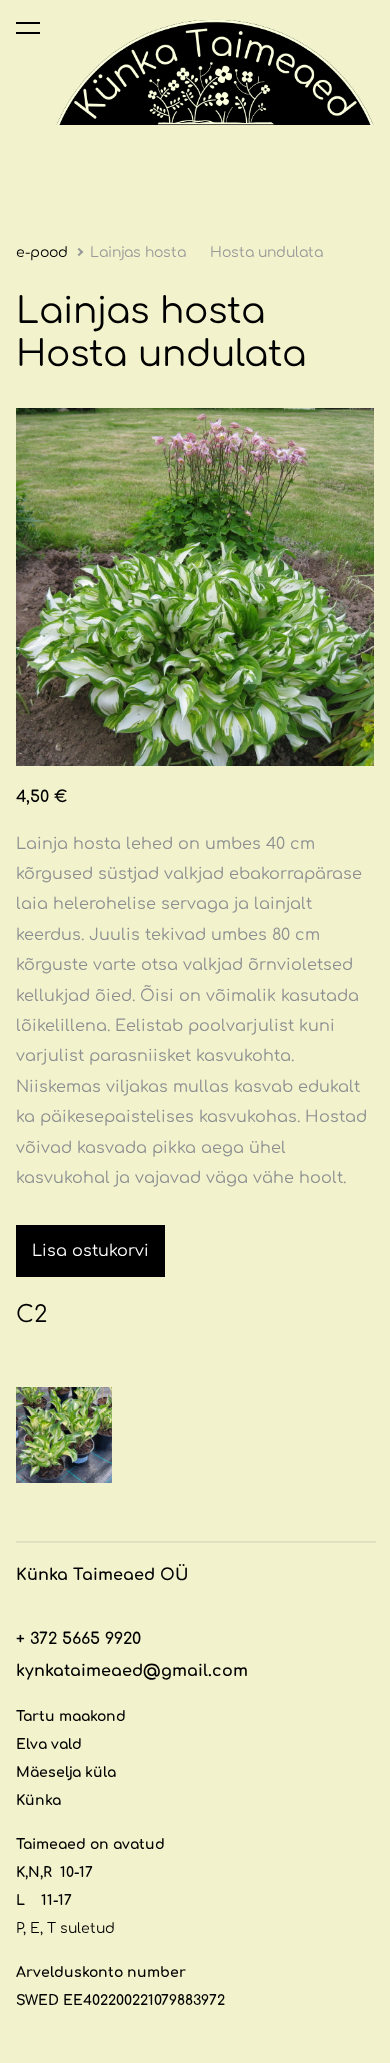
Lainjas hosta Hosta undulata (208, 252)
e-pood (42, 252)
